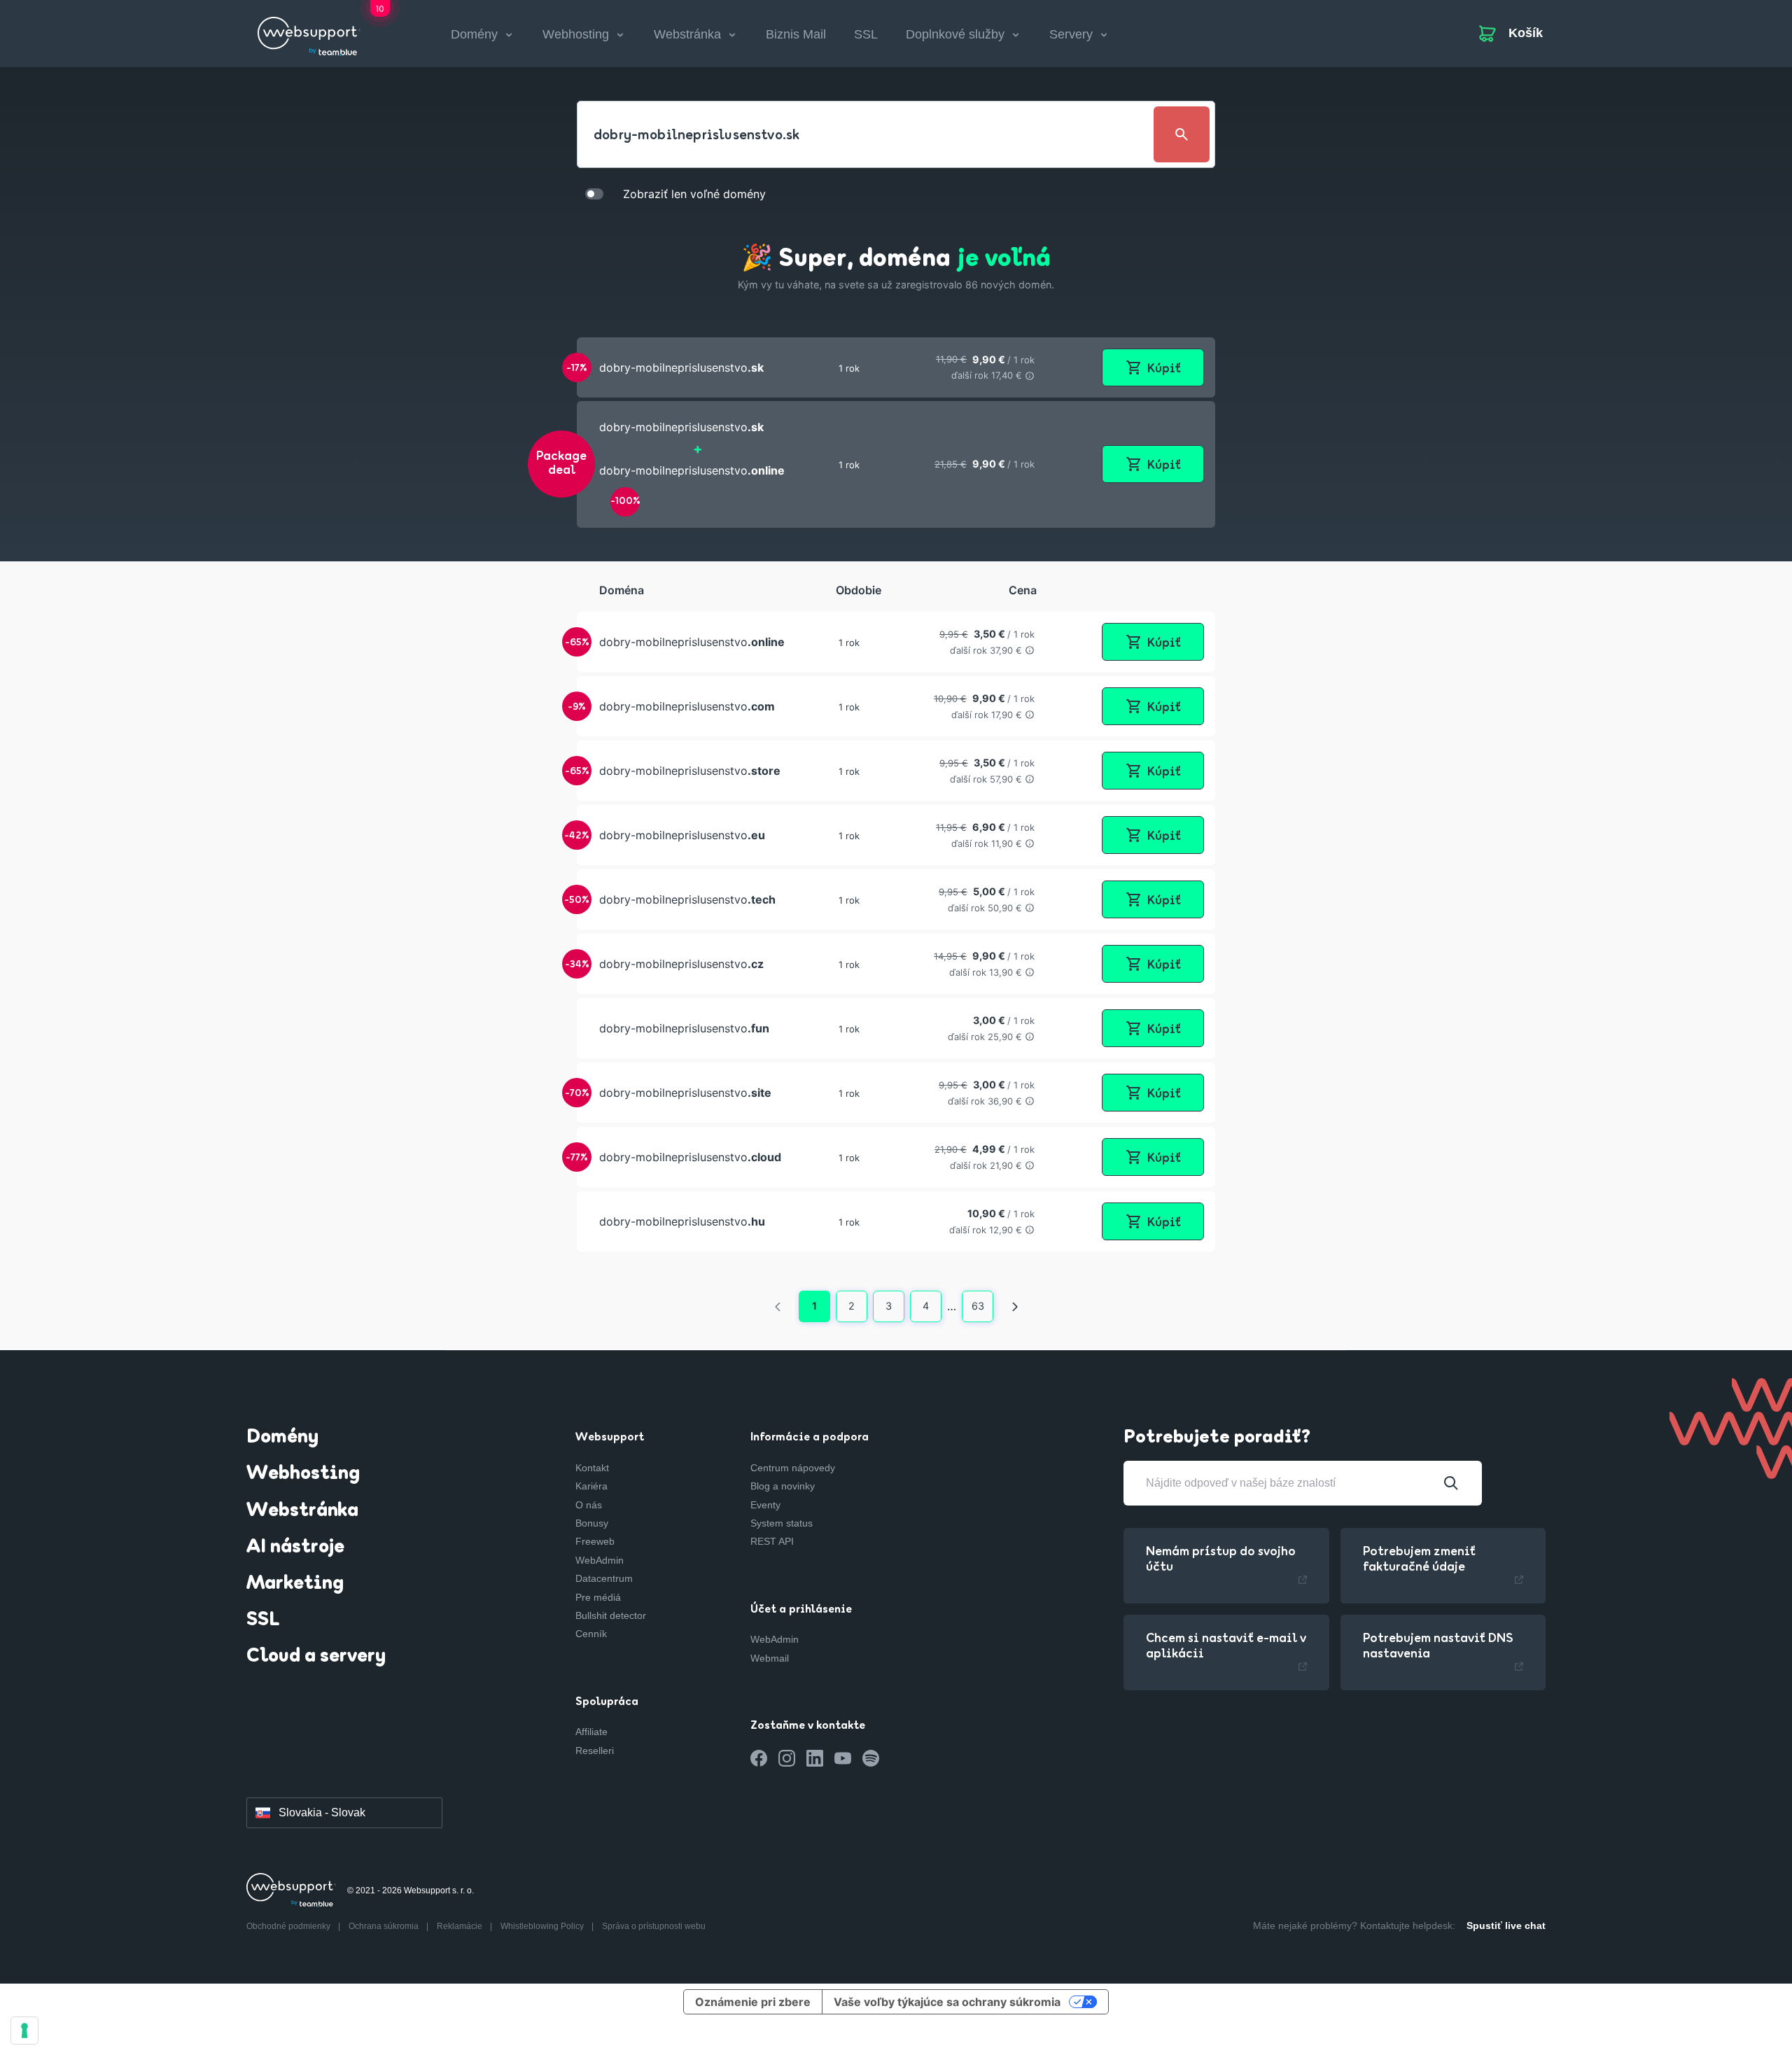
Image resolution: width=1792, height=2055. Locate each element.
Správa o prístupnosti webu (654, 1926)
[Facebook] (759, 1758)
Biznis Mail (796, 34)
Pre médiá (598, 1597)
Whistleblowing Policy (543, 1926)
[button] (896, 367)
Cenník (591, 1634)
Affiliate (591, 1732)
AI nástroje (295, 1548)
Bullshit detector (611, 1615)
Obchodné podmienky (289, 1926)
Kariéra (591, 1486)
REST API (772, 1541)
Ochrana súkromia (385, 1926)
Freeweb (595, 1541)
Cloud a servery (316, 1657)
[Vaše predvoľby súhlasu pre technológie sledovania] (24, 2031)
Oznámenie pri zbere (753, 2002)
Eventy (765, 1505)
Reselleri (595, 1751)
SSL (866, 34)
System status (782, 1523)
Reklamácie (461, 1926)
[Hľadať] (1451, 1483)
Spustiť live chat (1506, 1926)
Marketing (295, 1584)
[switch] (594, 193)
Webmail (770, 1658)
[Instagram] (787, 1758)
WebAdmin (600, 1560)
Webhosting (303, 1474)
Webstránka (302, 1511)
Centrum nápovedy (793, 1468)
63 (978, 1306)
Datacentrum (604, 1578)
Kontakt (592, 1468)
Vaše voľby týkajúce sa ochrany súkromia (947, 2002)
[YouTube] (843, 1758)
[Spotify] (871, 1758)
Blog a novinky (783, 1486)
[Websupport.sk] (309, 31)
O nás (589, 1505)
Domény (282, 1438)
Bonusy (592, 1523)
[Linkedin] (815, 1758)
